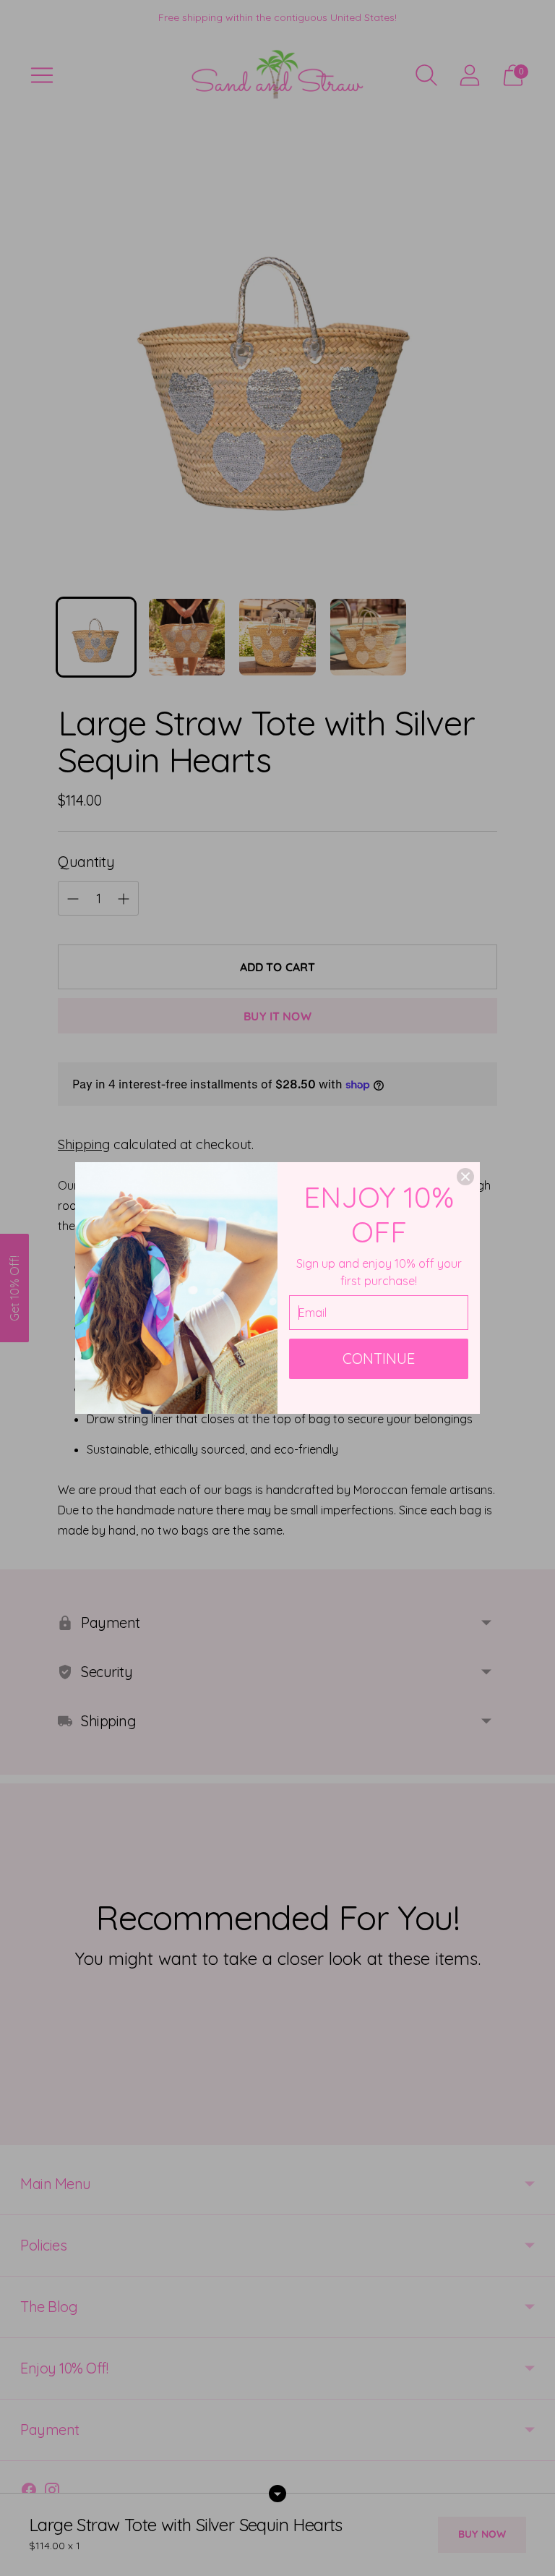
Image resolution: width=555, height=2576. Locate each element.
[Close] (465, 1177)
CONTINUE (379, 1359)
